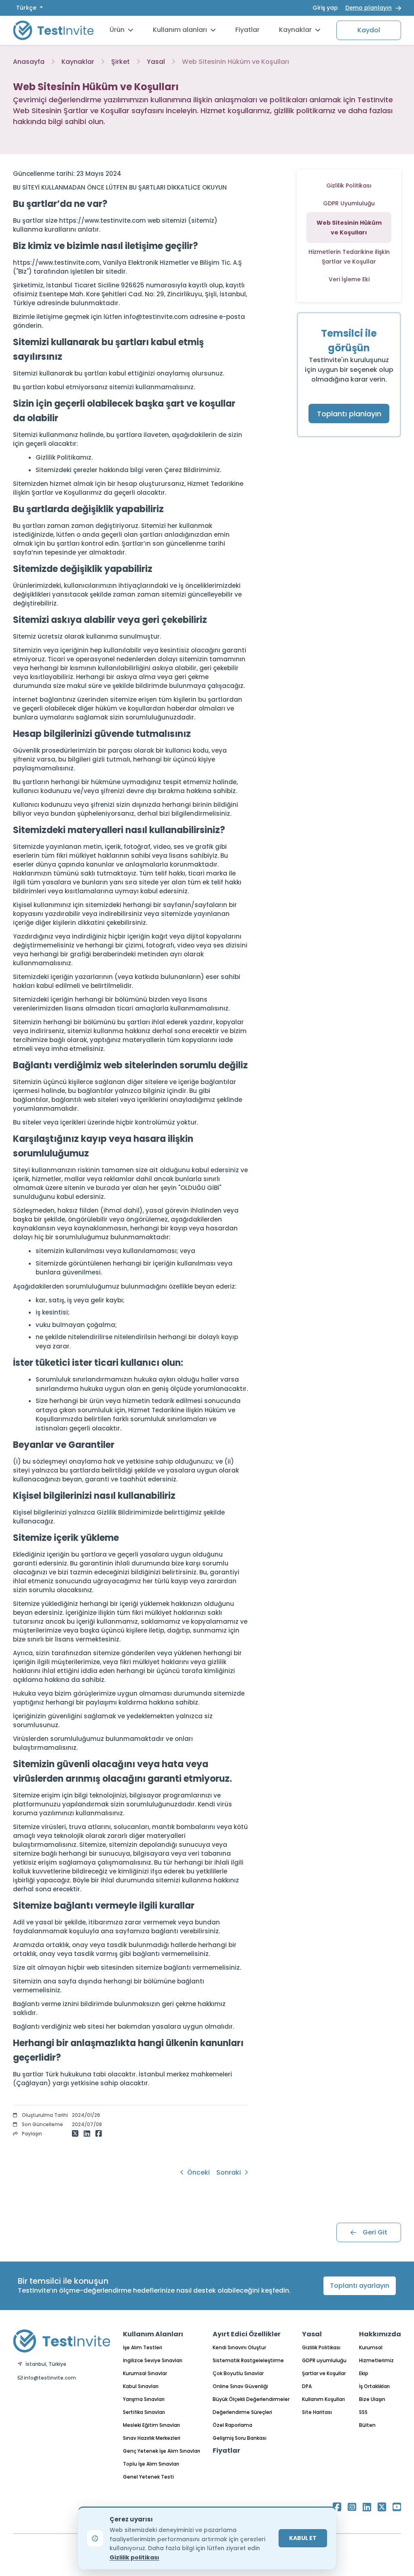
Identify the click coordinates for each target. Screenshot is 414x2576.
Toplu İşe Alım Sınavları (151, 2464)
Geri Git (375, 2232)
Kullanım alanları (180, 30)
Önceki (198, 2172)
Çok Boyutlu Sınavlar (238, 2373)
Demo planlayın (369, 8)
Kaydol (369, 30)
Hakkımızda (380, 2334)
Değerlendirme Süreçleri (242, 2412)
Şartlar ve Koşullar (324, 2373)
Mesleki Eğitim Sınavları (151, 2425)
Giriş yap (325, 8)
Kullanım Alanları (153, 2334)
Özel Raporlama (232, 2425)
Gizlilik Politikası (349, 186)
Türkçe (27, 8)
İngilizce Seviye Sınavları (153, 2360)
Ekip (364, 2373)
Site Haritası (317, 2412)
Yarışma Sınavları (144, 2399)
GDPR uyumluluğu (324, 2360)
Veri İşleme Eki (349, 279)
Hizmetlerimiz (376, 2360)
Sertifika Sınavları (144, 2412)
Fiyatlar (247, 30)
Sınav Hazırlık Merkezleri (152, 2438)
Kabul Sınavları (141, 2386)
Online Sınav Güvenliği (240, 2386)
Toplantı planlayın (349, 414)
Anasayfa (29, 62)
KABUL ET (303, 2538)
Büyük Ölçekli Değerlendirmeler (251, 2399)
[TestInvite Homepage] (53, 30)
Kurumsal (371, 2347)
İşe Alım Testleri (143, 2347)
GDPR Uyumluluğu (349, 203)
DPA (307, 2386)
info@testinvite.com (49, 2378)
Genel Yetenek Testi (148, 2477)
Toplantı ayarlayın (360, 2286)
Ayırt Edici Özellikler (247, 2334)
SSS (363, 2412)
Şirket (120, 62)
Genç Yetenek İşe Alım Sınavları (162, 2451)
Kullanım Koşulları (323, 2399)
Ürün (117, 30)
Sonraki (229, 2172)
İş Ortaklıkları (374, 2386)
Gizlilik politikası (134, 2557)
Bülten (367, 2425)
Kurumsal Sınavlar (145, 2373)
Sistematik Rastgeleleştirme (248, 2360)
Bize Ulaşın (372, 2399)
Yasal (156, 62)
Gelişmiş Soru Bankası (240, 2438)
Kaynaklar (295, 30)
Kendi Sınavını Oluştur (239, 2347)
